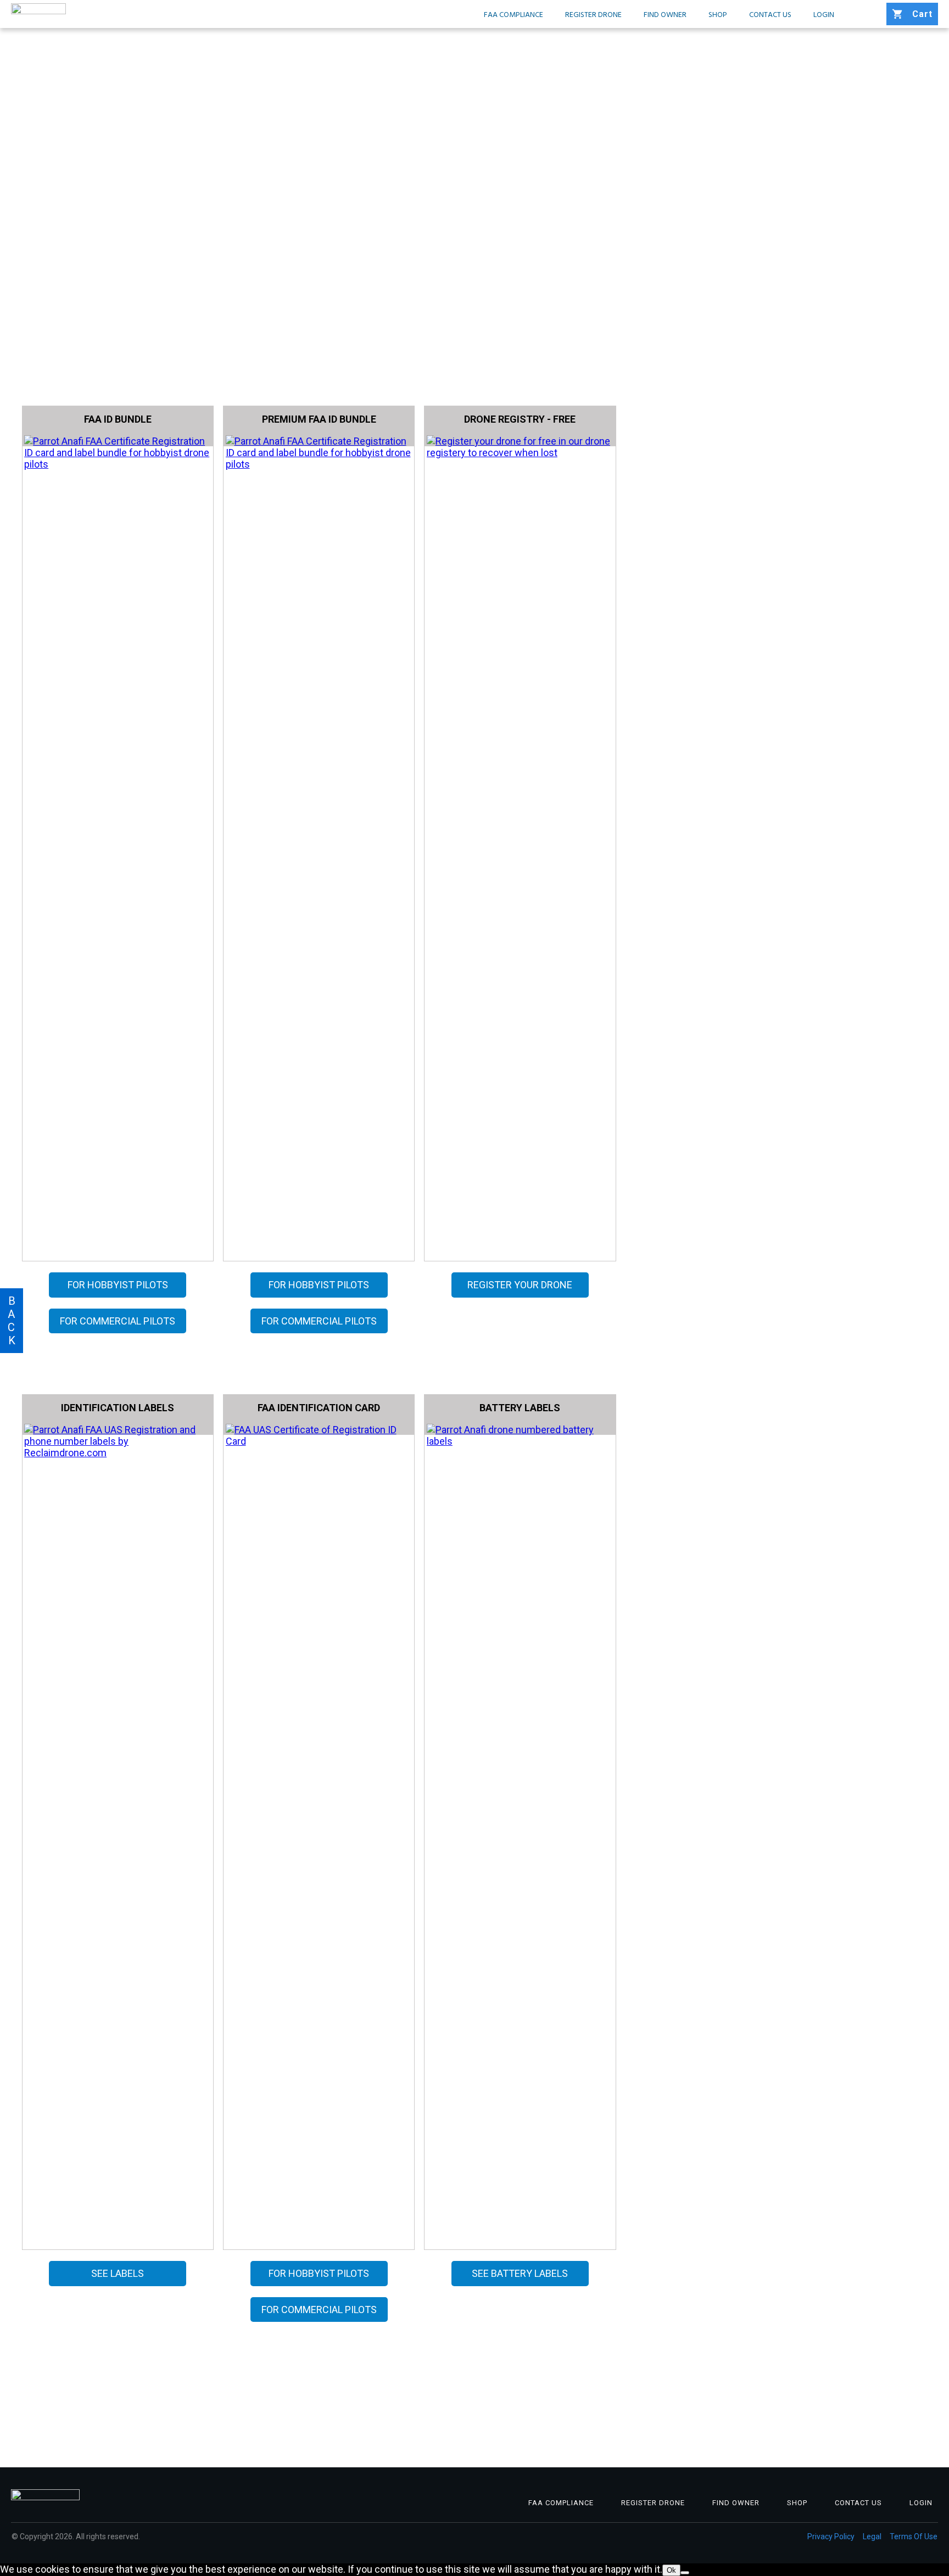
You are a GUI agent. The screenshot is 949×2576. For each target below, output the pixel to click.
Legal (872, 2536)
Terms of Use (914, 2536)
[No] (685, 2573)
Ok (671, 2570)
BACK (12, 1321)
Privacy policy (831, 2536)
